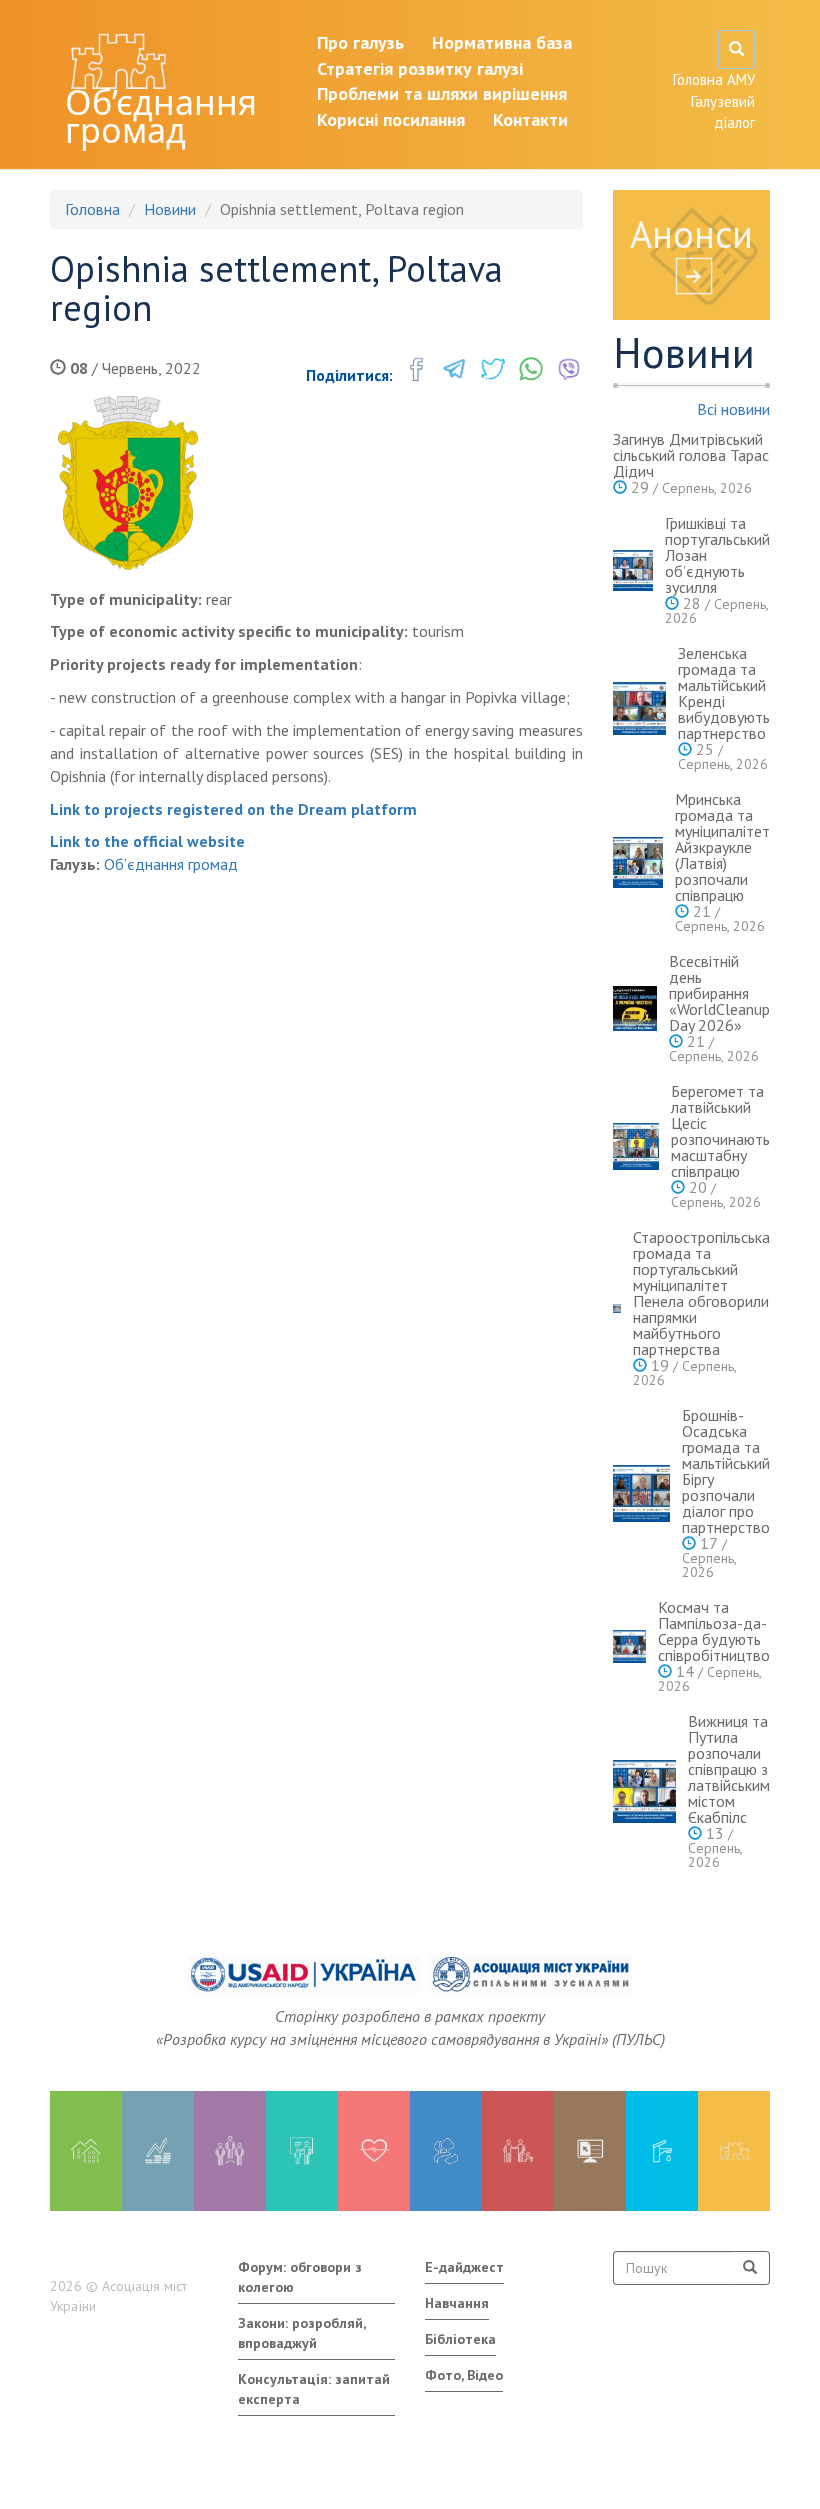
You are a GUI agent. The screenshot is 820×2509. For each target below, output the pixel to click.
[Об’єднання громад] (734, 2151)
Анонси (691, 233)
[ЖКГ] (662, 2151)
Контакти (530, 119)
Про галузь (360, 42)
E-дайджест (464, 2267)
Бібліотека (460, 2339)
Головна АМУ (714, 79)
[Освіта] (302, 2151)
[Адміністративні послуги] (590, 2151)
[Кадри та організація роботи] (230, 2151)
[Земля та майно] (86, 2151)
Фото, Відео (464, 2375)
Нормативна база (502, 42)
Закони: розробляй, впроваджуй (302, 2333)
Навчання (457, 2303)
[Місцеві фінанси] (158, 2151)
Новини (170, 209)
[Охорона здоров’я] (374, 2151)
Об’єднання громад (161, 116)
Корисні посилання (391, 119)
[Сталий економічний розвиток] (446, 2151)
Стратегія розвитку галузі (420, 68)
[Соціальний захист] (518, 2151)
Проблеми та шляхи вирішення (442, 93)
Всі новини (733, 409)
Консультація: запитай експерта (314, 2389)
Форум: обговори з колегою (300, 2277)
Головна (92, 209)
